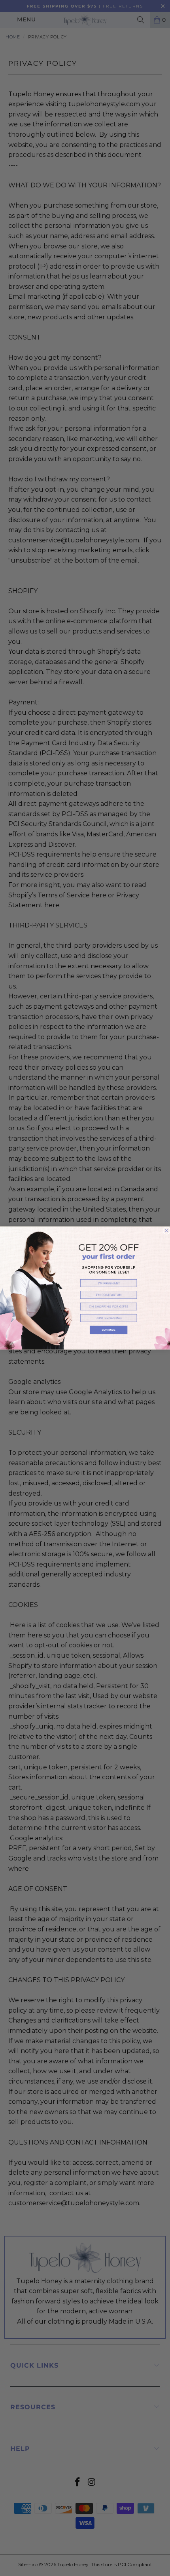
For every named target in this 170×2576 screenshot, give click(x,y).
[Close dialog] (167, 1231)
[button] (109, 1283)
